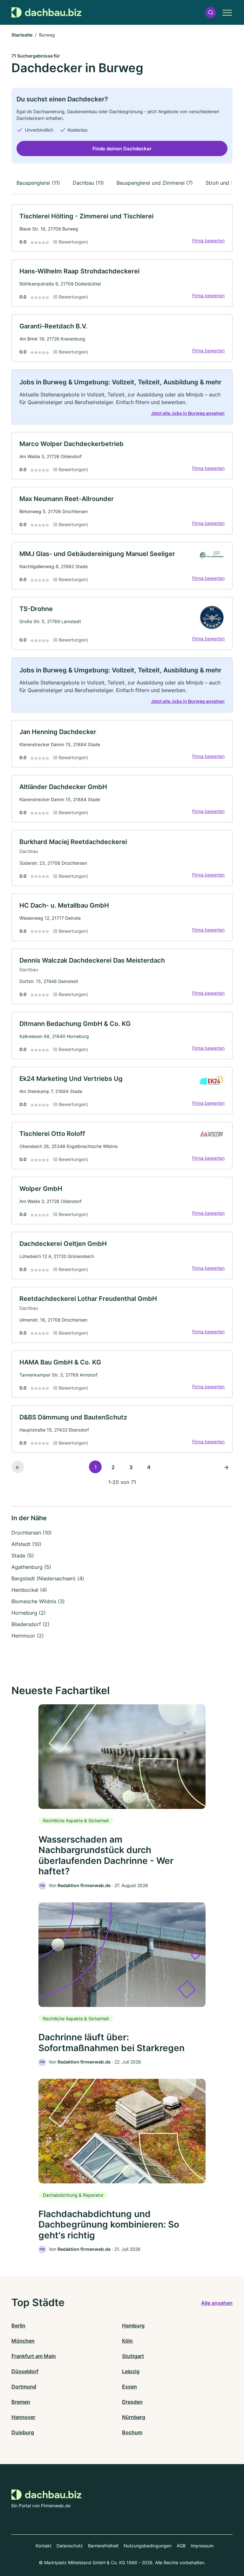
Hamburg (133, 2325)
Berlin (18, 2325)
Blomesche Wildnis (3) (38, 1601)
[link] (122, 228)
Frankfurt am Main (34, 2356)
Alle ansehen (217, 2303)
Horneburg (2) (29, 1613)
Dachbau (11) (88, 183)
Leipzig (131, 2371)
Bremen (21, 2402)
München (23, 2341)
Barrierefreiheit (103, 2546)
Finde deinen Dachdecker (122, 149)
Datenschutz (70, 2546)
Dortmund (24, 2387)
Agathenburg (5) (31, 1567)
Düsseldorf (25, 2371)
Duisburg (23, 2432)
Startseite (22, 35)
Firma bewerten (208, 240)
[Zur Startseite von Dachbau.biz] (46, 12)
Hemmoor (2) (28, 1636)
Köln (127, 2341)
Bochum (132, 2432)
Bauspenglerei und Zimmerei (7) (155, 183)
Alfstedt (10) (26, 1544)
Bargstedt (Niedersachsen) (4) (48, 1578)
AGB (181, 2546)
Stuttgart (133, 2356)
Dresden (132, 2402)
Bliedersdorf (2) (30, 1624)
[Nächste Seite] (226, 1467)
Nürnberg (134, 2417)
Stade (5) (23, 1556)
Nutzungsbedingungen (148, 2546)
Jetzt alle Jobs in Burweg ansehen (188, 413)
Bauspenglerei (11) (38, 183)
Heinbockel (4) (29, 1590)
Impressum (202, 2546)
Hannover (23, 2417)
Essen (129, 2387)
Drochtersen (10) (32, 1533)
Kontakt (44, 2546)
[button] (211, 13)
